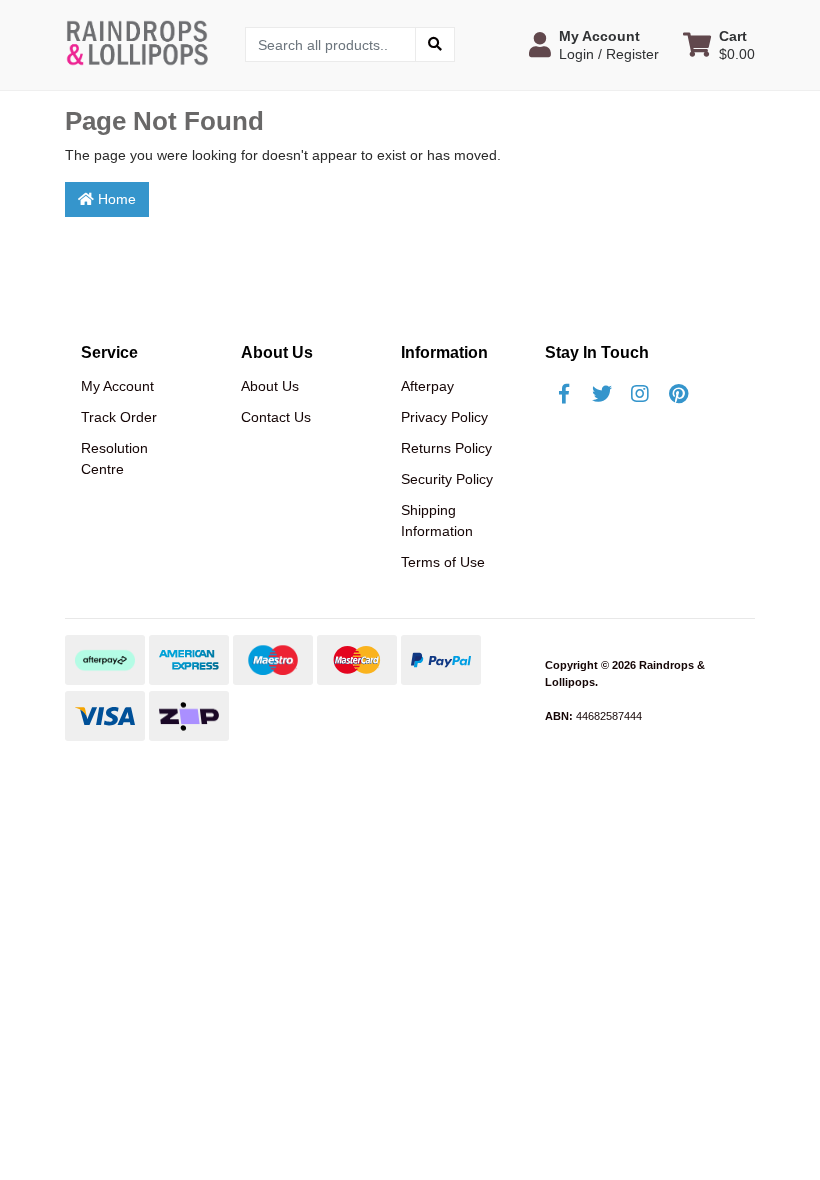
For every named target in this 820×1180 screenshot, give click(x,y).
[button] (594, 45)
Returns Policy (446, 448)
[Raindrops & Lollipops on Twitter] (602, 394)
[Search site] (435, 44)
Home (115, 199)
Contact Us (276, 417)
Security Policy (447, 479)
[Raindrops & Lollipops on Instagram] (640, 394)
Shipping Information (437, 520)
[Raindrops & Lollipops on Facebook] (564, 394)
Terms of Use (443, 562)
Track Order (119, 417)
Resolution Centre (114, 458)
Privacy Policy (444, 417)
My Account (117, 386)
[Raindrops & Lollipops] (140, 43)
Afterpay (427, 386)
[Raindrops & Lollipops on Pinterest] (678, 394)
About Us (270, 386)
